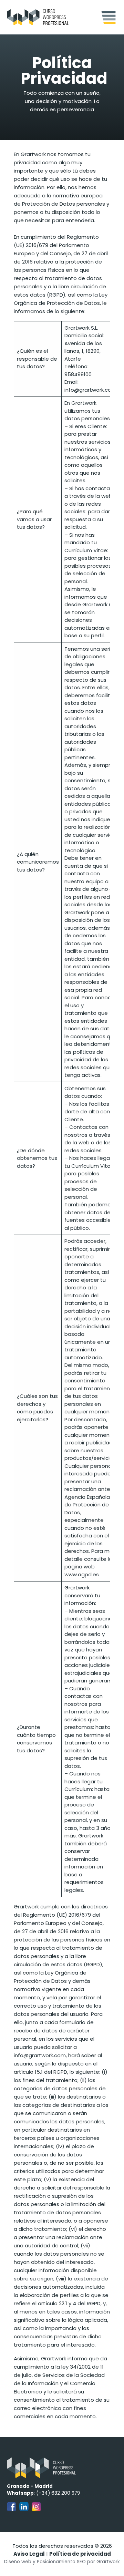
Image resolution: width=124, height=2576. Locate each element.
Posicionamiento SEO (61, 2562)
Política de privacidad (80, 2554)
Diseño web (18, 2562)
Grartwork (108, 2562)
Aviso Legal (29, 2554)
